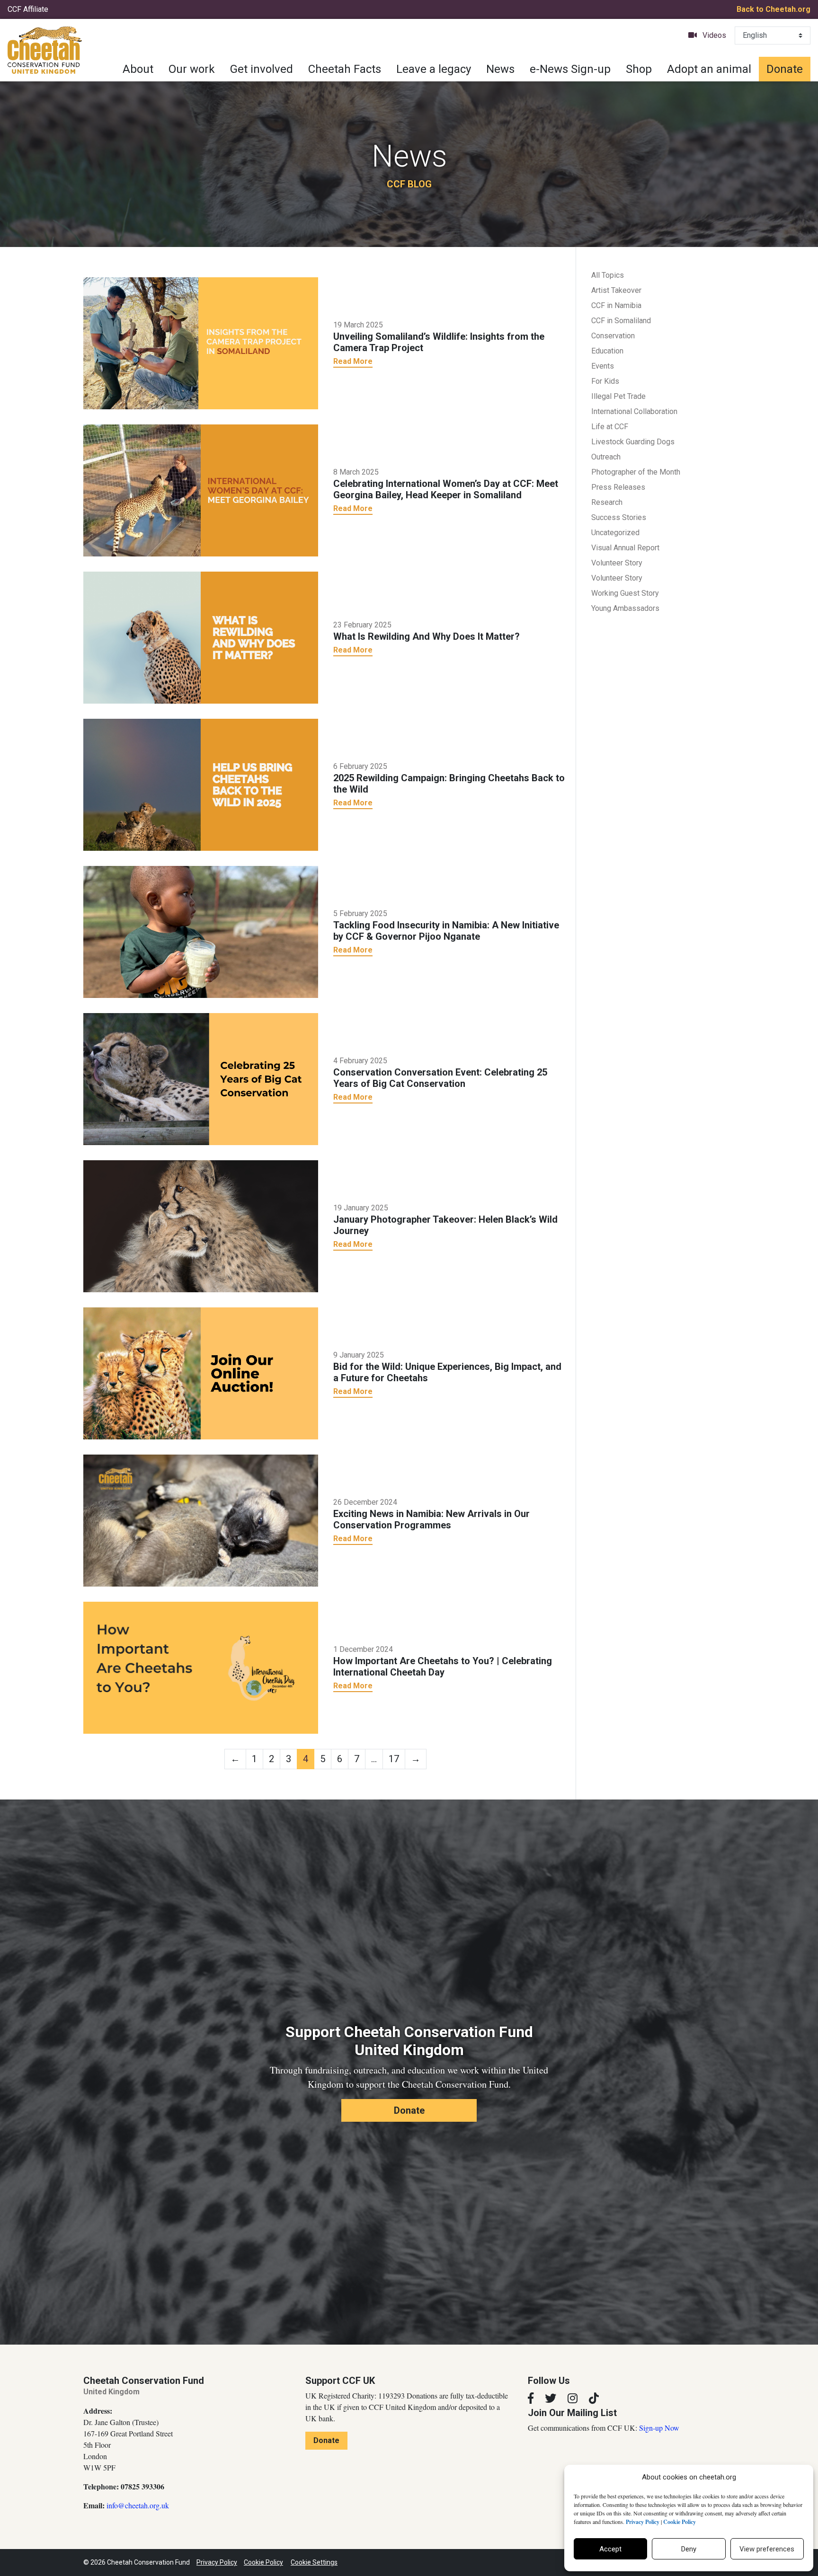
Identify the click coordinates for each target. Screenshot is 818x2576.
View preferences (767, 2549)
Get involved (262, 69)
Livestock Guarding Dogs (633, 442)
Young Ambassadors (625, 608)
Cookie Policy (263, 2562)
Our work (192, 69)
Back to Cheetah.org (774, 9)
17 (394, 1759)
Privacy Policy (217, 2562)
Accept (610, 2549)
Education (607, 351)
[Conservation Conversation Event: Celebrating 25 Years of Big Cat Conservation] (201, 1078)
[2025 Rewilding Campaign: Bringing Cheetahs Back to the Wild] (201, 784)
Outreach (606, 457)
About (138, 69)
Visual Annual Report (625, 548)
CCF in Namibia (616, 305)
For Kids (605, 381)
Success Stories (619, 517)
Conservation (613, 336)
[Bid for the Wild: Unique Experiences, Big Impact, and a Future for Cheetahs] (201, 1373)
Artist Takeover (616, 290)
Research (607, 502)
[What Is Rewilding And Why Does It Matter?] (201, 637)
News (500, 69)
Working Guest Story (625, 593)
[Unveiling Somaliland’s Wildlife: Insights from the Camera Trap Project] (201, 343)
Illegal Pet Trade (618, 396)
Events (603, 366)
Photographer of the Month (636, 472)
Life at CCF (610, 427)
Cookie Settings (314, 2562)
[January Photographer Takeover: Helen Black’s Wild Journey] (201, 1226)
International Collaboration (634, 411)
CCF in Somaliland (621, 321)
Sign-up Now (659, 2428)
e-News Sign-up (570, 69)
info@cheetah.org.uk (138, 2505)
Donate (785, 69)
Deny (689, 2549)
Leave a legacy (434, 69)
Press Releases (618, 487)
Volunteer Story (617, 563)
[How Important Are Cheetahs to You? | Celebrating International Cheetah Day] (201, 1667)
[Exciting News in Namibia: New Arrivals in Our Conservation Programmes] (201, 1520)
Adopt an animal (709, 69)
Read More (353, 361)
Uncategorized (615, 533)
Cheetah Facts (345, 69)
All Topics (608, 275)
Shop (639, 69)
